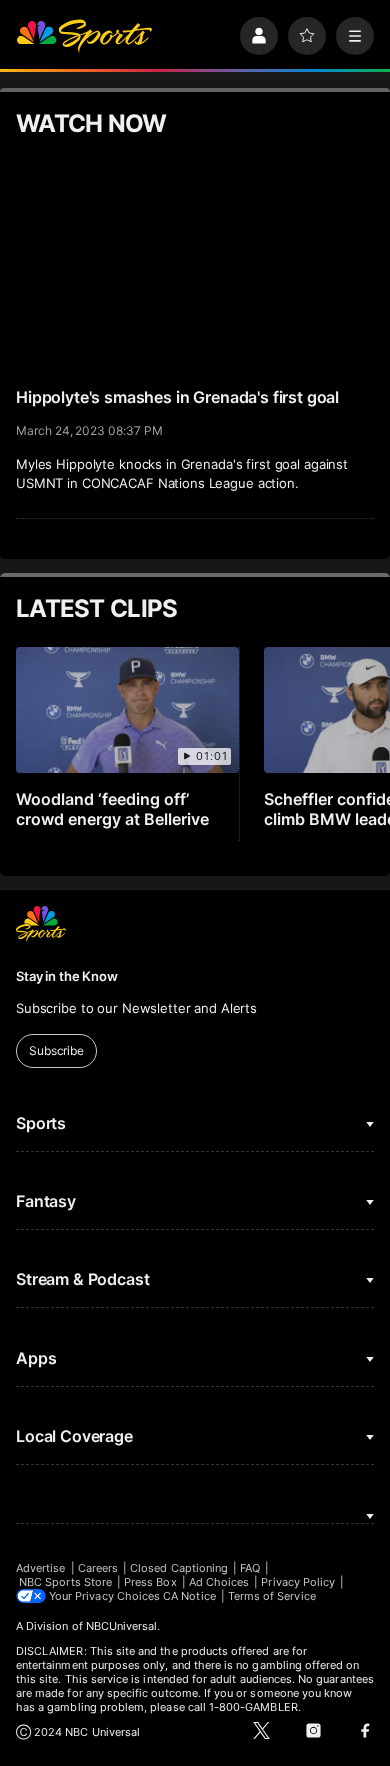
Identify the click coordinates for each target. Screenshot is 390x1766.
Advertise (41, 1568)
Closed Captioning (179, 1568)
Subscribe (56, 1050)
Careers (98, 1568)
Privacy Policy (298, 1582)
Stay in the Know (67, 976)
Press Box (150, 1582)
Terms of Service (272, 1596)
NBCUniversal (122, 1626)
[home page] (84, 36)
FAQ (250, 1568)
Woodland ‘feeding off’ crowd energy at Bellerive (112, 809)
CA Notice (189, 1596)
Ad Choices (219, 1582)
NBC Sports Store (65, 1582)
